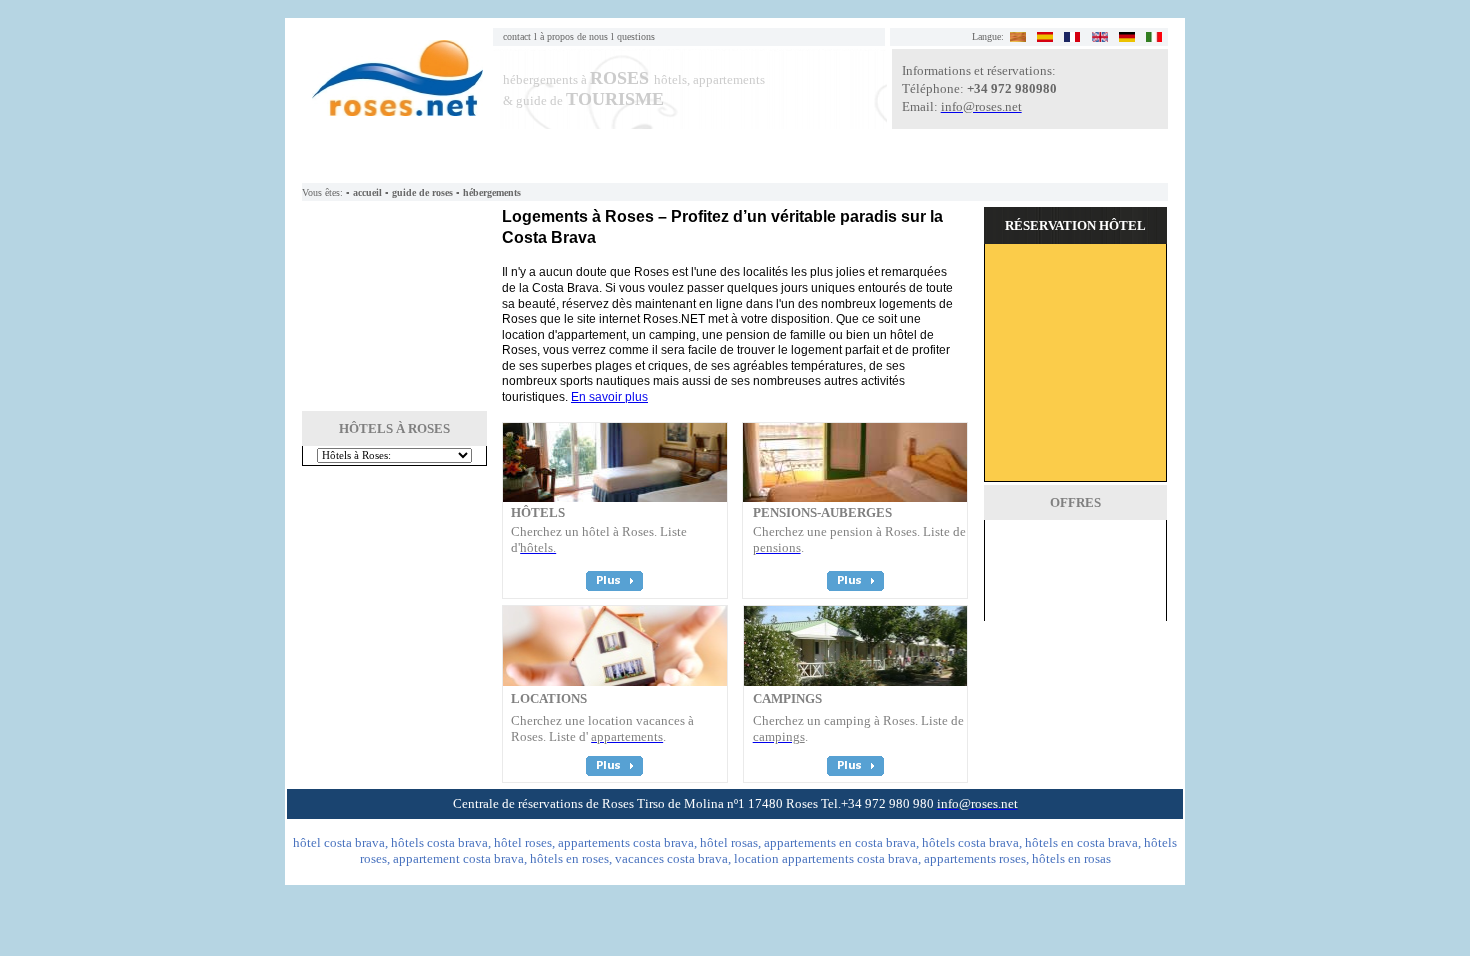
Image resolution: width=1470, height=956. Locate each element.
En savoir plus (609, 397)
